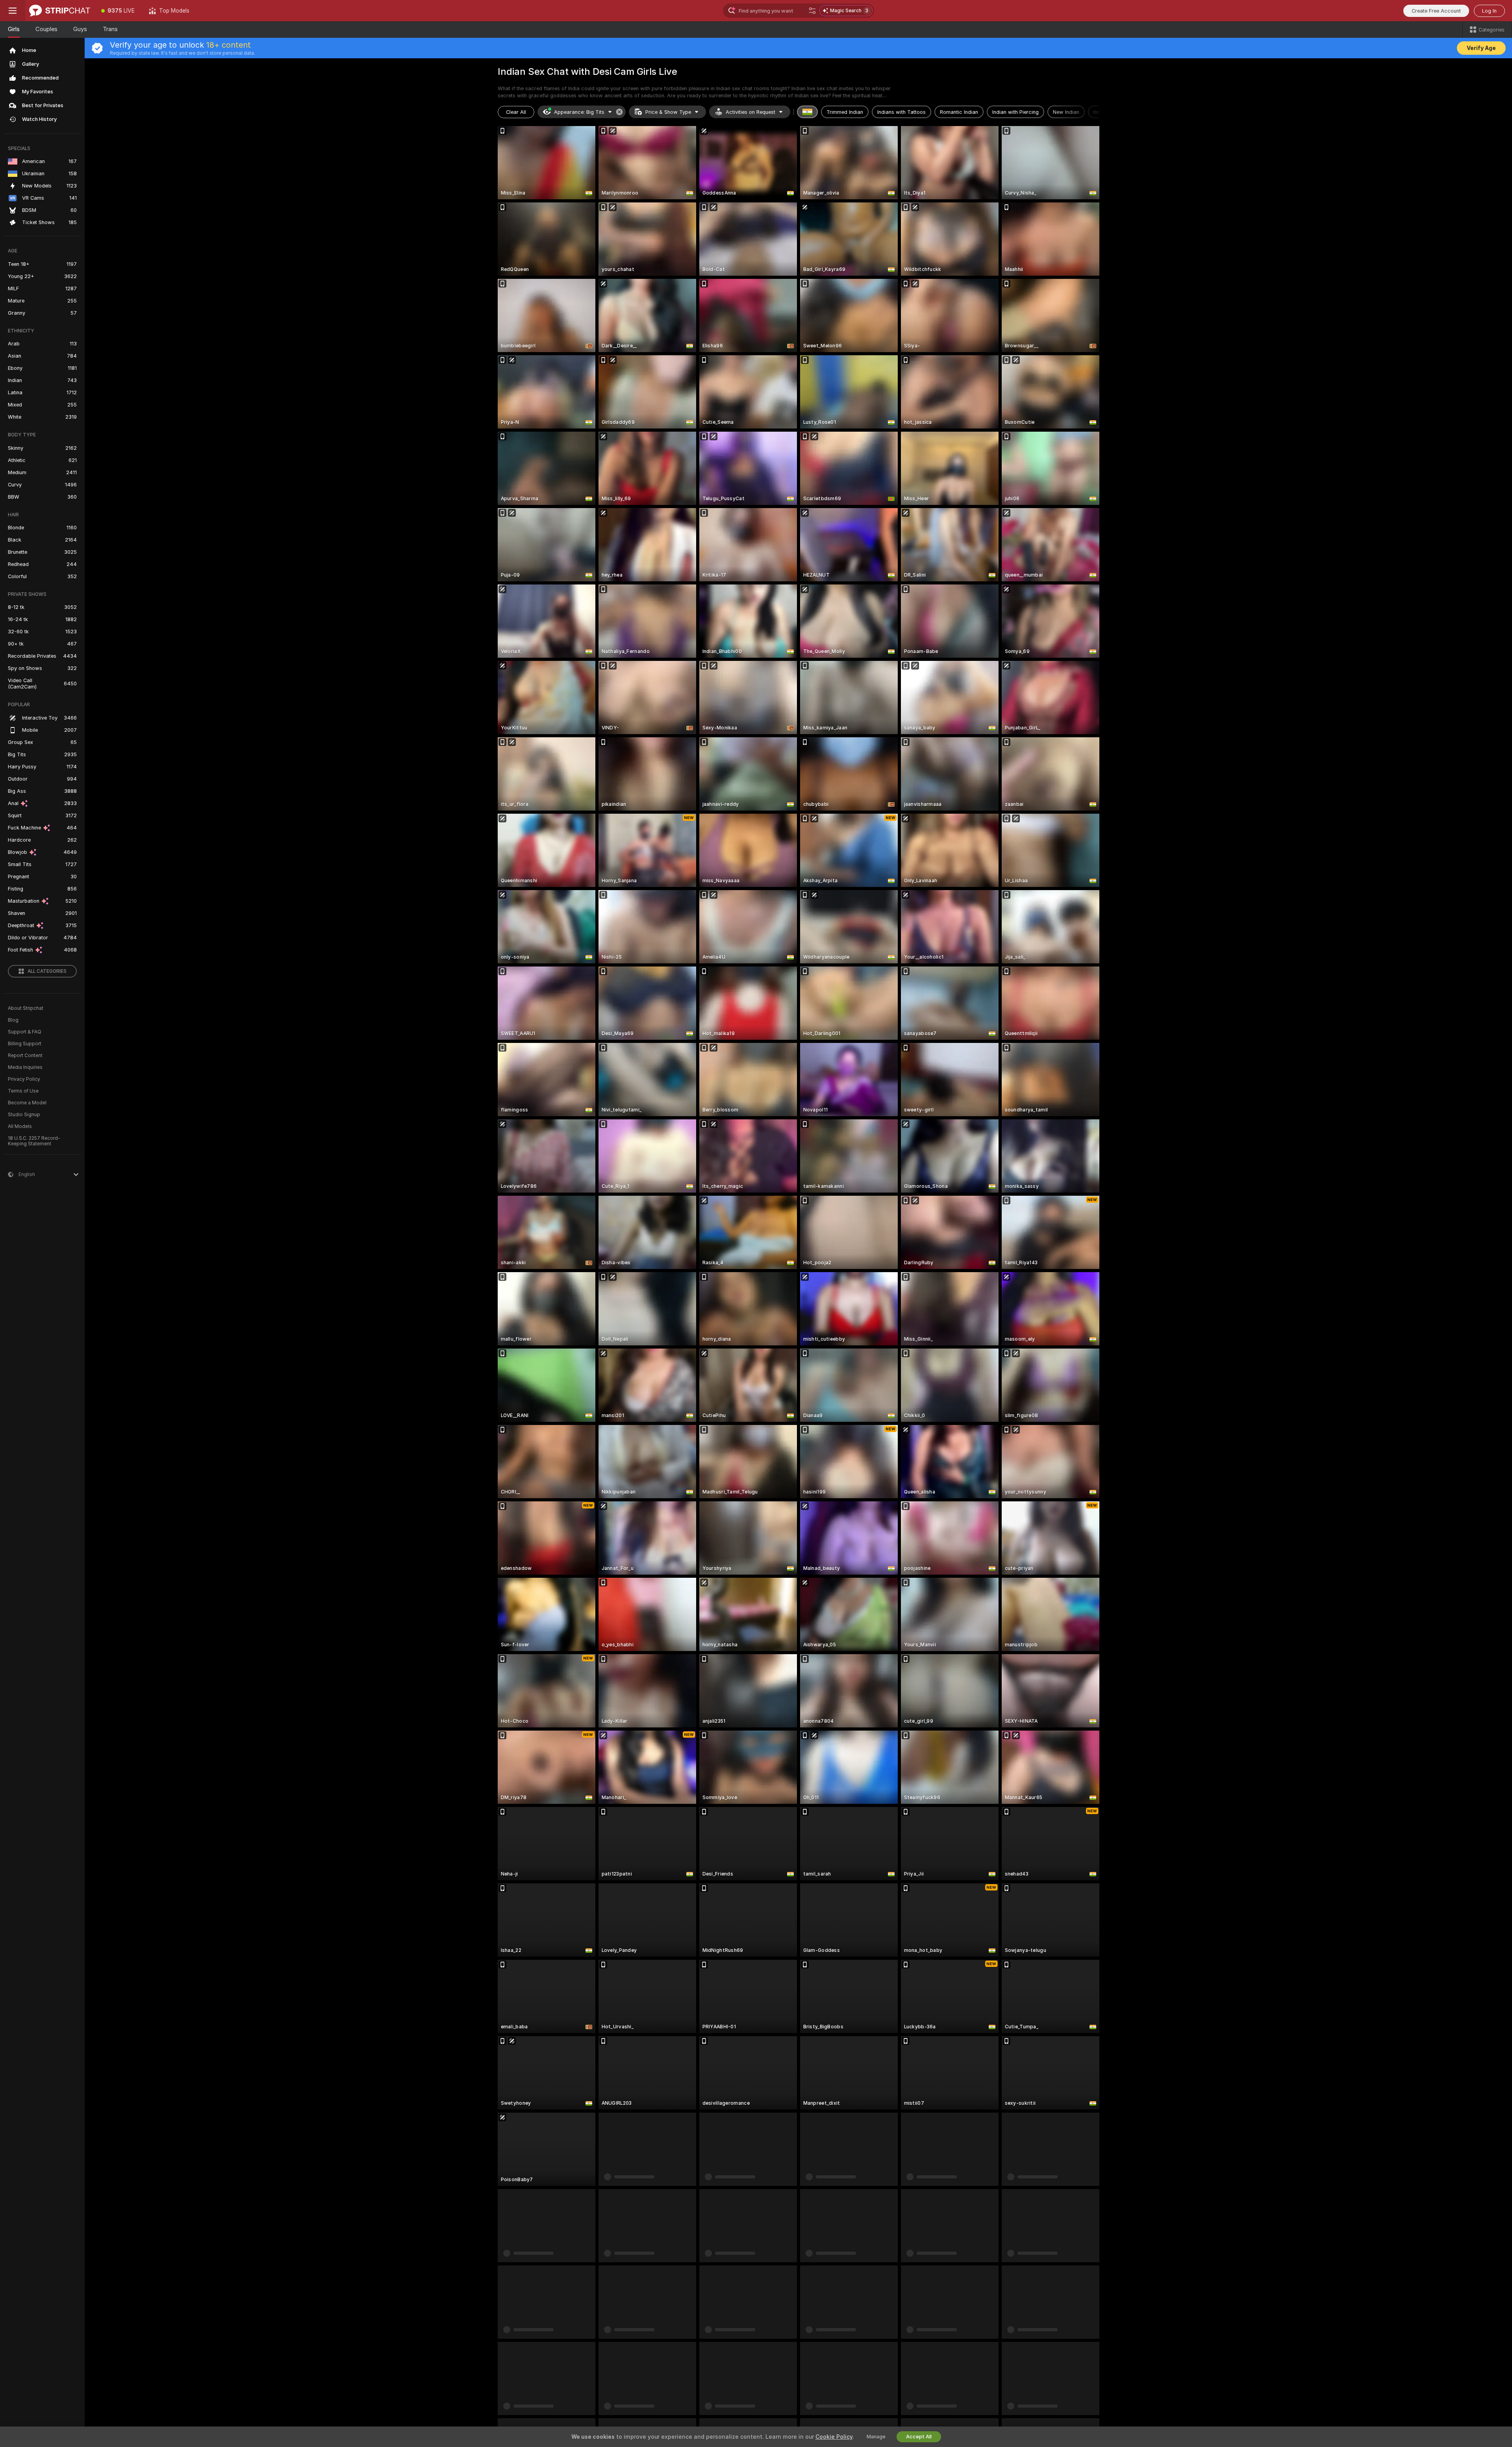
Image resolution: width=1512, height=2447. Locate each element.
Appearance (579, 112)
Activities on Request (750, 112)
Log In (1489, 11)
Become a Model (27, 1103)
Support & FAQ (25, 1032)
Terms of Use (23, 1091)
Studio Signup (24, 1115)
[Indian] (808, 112)
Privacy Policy (24, 1079)
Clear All (516, 112)
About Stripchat (26, 1008)
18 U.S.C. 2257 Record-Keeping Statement (34, 1141)
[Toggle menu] (13, 11)
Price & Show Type (668, 112)
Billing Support (25, 1044)
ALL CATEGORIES (47, 971)
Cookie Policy (834, 2437)
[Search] (812, 11)
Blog (13, 1020)
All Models (20, 1126)
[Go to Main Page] (60, 11)
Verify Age (1481, 48)
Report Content (25, 1056)
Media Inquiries (25, 1067)
